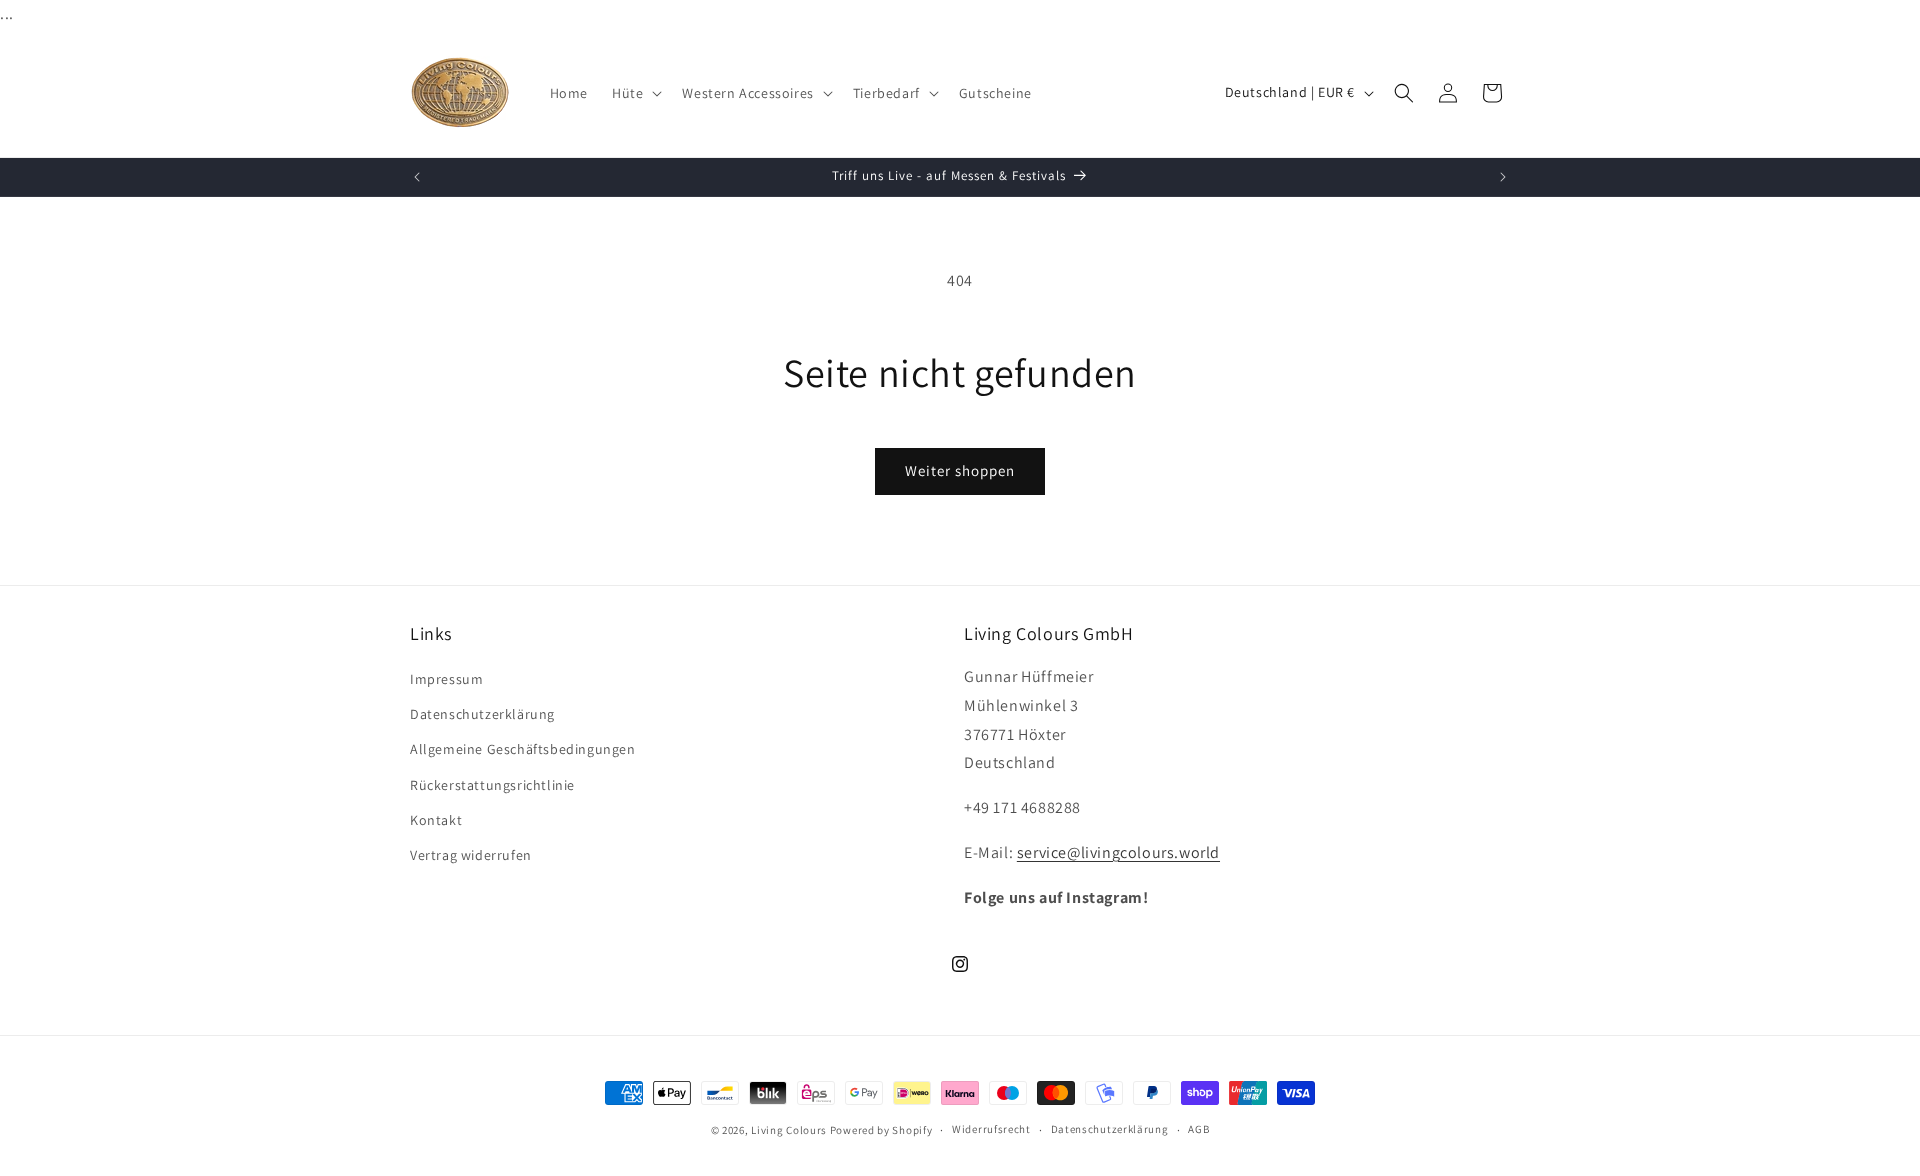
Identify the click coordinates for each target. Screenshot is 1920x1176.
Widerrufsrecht (991, 1129)
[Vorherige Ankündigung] (417, 177)
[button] (635, 93)
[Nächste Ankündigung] (1503, 177)
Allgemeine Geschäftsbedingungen (523, 749)
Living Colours (789, 1130)
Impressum (446, 679)
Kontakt (436, 820)
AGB (1198, 1129)
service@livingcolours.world (1118, 852)
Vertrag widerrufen (471, 855)
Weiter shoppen (960, 470)
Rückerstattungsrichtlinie (492, 785)
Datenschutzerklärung (482, 714)
